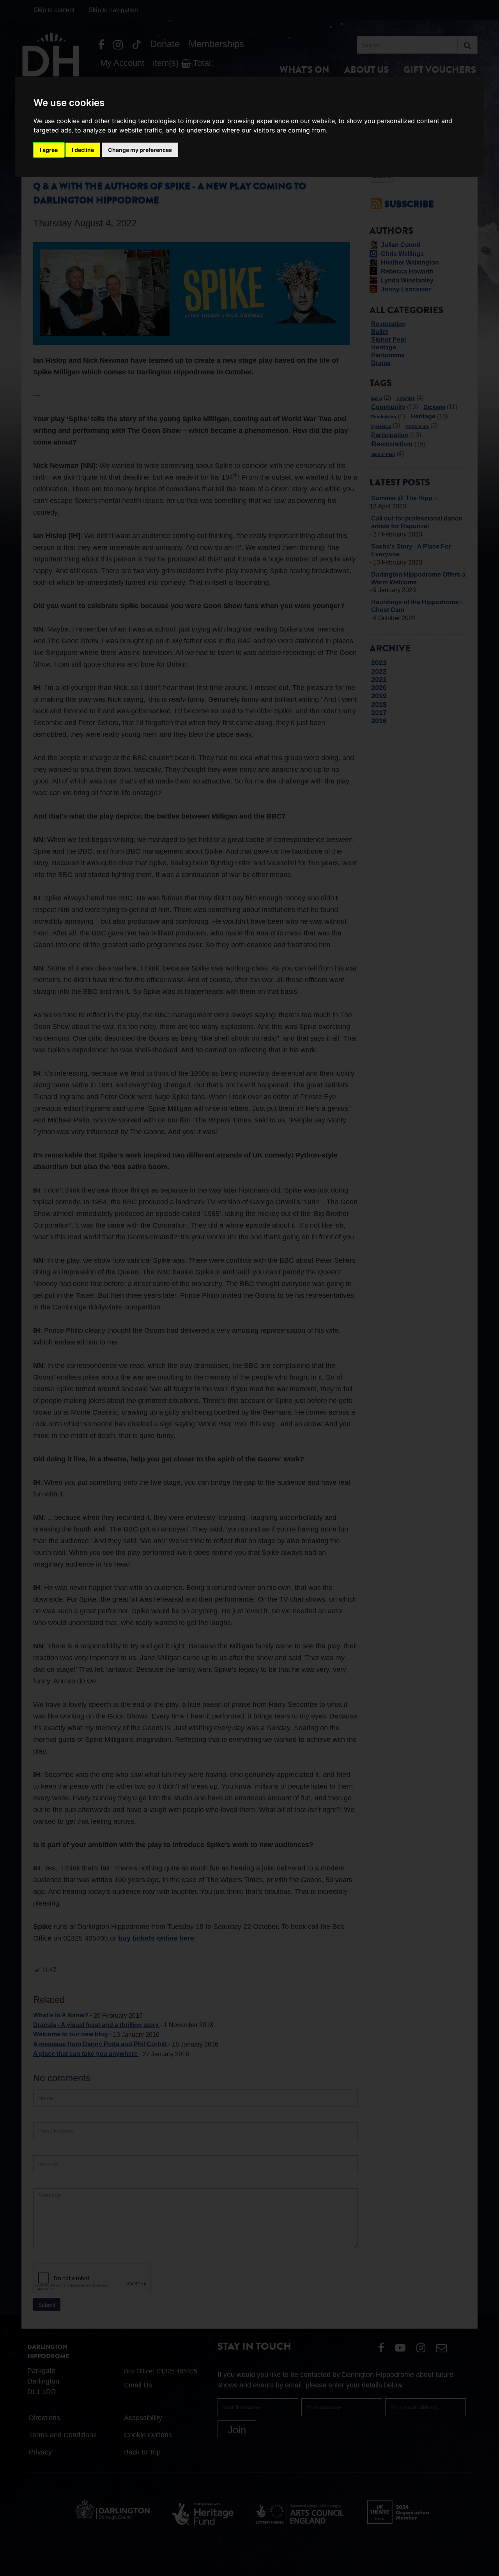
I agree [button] (49, 150)
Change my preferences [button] (140, 150)
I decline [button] (83, 150)
